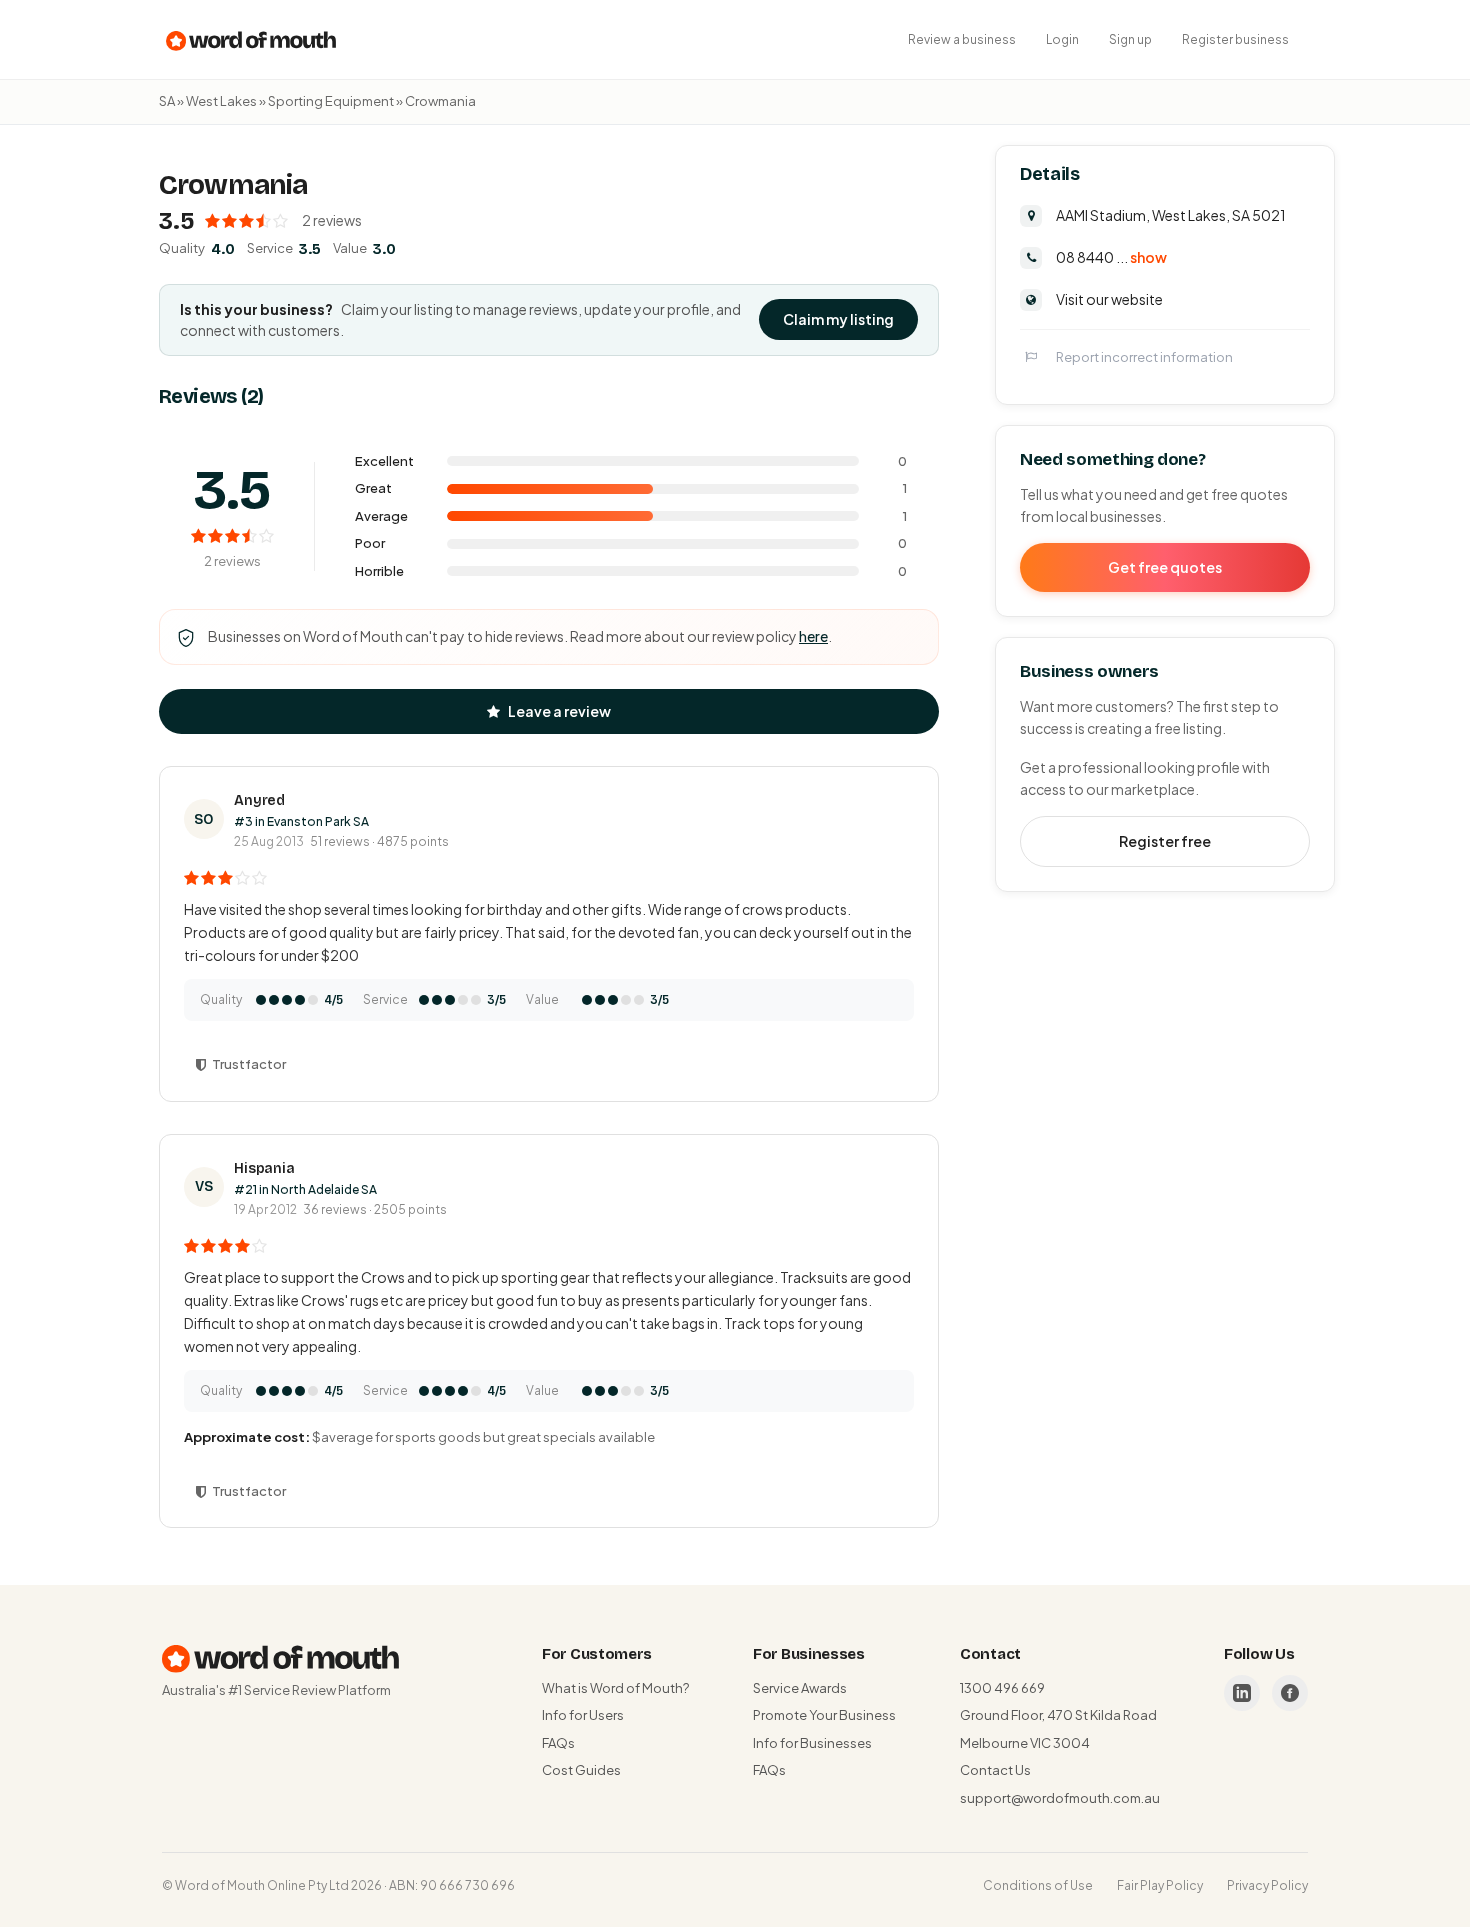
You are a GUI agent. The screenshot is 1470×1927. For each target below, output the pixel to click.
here (813, 636)
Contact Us (995, 1770)
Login (1062, 39)
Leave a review (559, 711)
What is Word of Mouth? (615, 1688)
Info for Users (583, 1715)
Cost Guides (581, 1770)
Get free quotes (1165, 567)
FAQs (558, 1743)
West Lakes (221, 101)
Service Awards (800, 1688)
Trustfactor (249, 1064)
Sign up (1130, 39)
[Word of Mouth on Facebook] (1290, 1693)
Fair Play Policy (1160, 1885)
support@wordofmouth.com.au (1060, 1798)
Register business (1235, 39)
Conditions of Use (1038, 1885)
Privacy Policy (1267, 1885)
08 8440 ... (1111, 257)
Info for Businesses (812, 1743)
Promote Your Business (824, 1715)
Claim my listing (838, 319)
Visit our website (1109, 299)
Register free (1165, 841)
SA (167, 101)
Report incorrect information (1144, 357)
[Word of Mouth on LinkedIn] (1242, 1693)
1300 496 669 (1002, 1688)
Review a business (962, 39)
